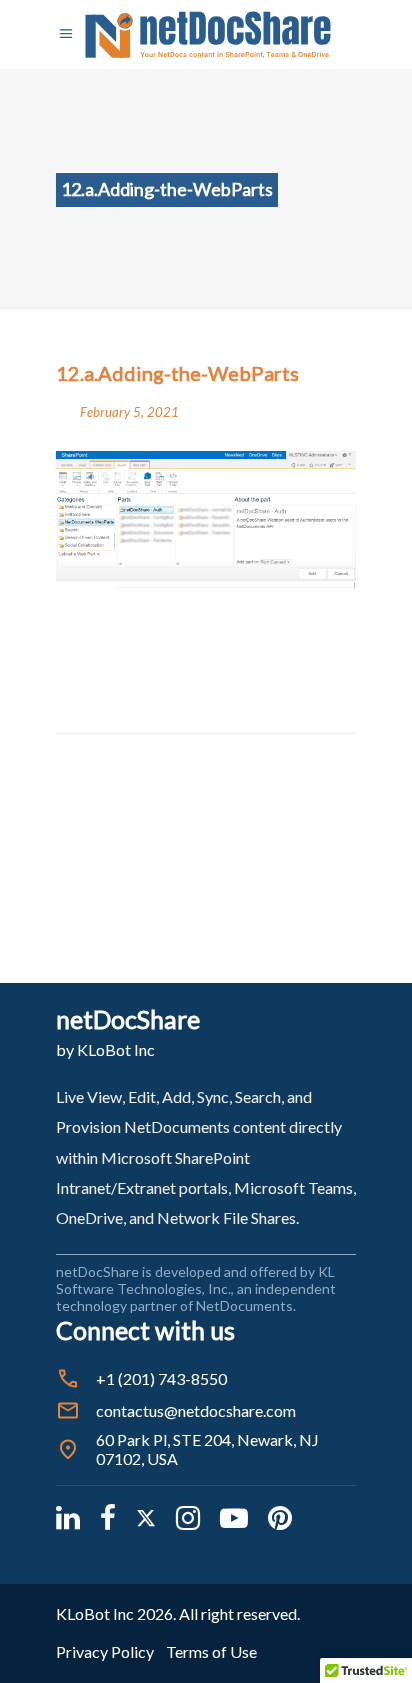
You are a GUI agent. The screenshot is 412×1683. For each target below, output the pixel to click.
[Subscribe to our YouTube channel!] (234, 1517)
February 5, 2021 (129, 412)
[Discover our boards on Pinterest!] (280, 1517)
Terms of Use (211, 1651)
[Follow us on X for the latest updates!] (146, 1517)
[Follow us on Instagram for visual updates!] (188, 1517)
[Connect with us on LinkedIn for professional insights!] (68, 1517)
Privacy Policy (105, 1651)
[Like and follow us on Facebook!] (108, 1517)
